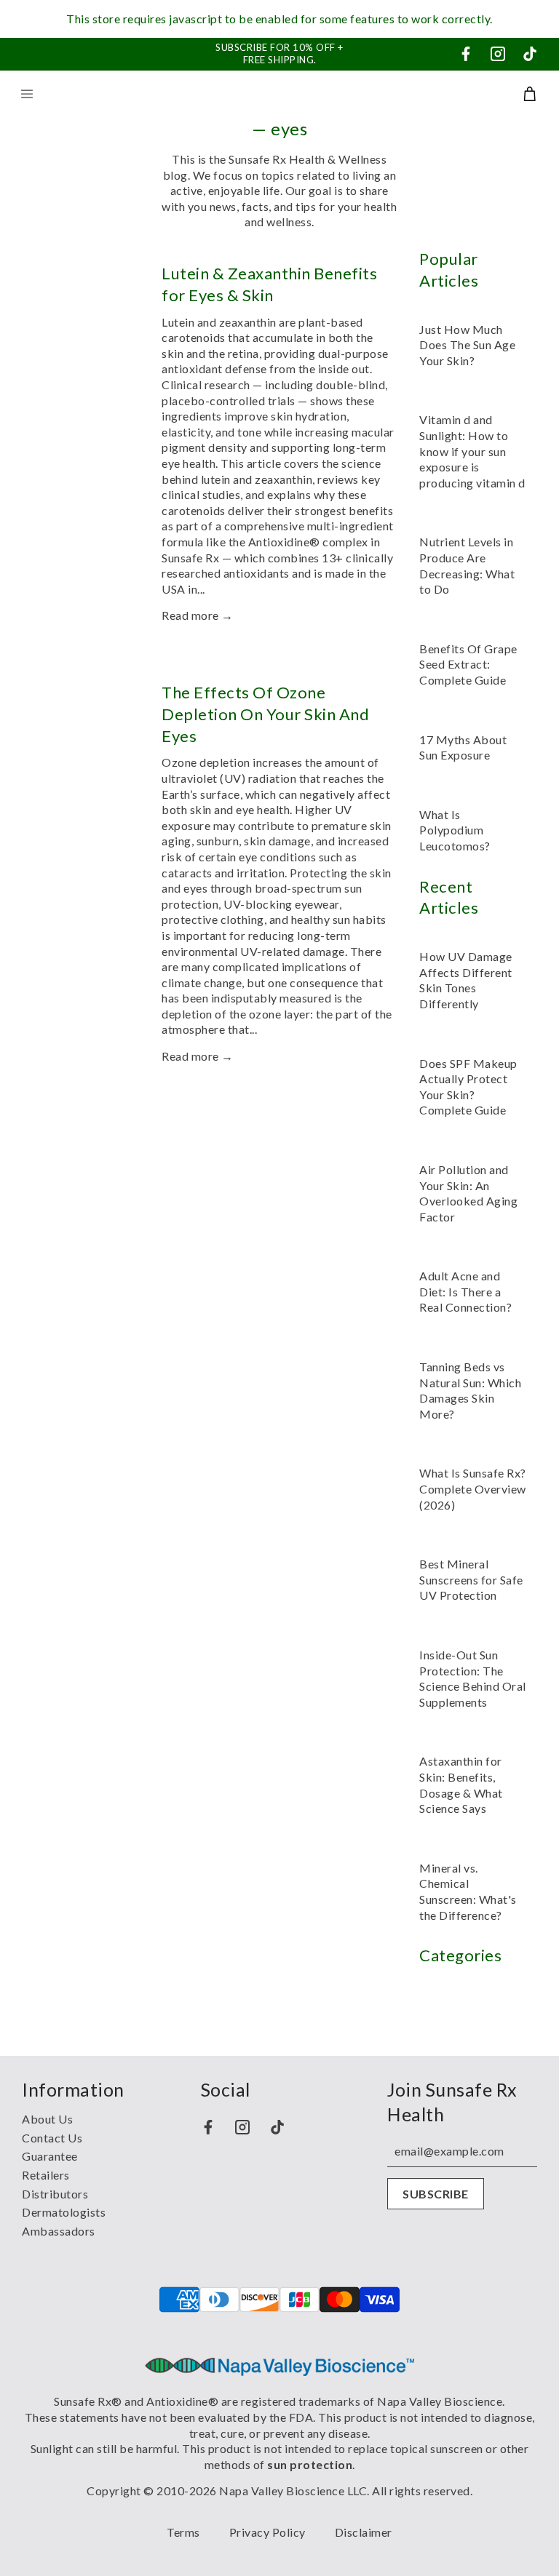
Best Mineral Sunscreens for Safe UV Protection (471, 1579)
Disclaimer (364, 2532)
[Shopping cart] (530, 94)
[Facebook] (466, 54)
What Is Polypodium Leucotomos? (455, 830)
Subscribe (436, 2194)
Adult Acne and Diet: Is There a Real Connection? (465, 1291)
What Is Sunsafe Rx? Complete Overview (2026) (473, 1488)
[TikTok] (530, 54)
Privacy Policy (267, 2532)
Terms (183, 2532)
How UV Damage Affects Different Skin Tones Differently (466, 980)
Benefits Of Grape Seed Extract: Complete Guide (468, 664)
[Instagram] (498, 54)
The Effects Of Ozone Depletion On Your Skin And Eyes (265, 714)
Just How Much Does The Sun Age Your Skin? (467, 345)
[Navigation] (27, 94)
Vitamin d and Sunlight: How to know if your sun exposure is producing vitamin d (472, 451)
